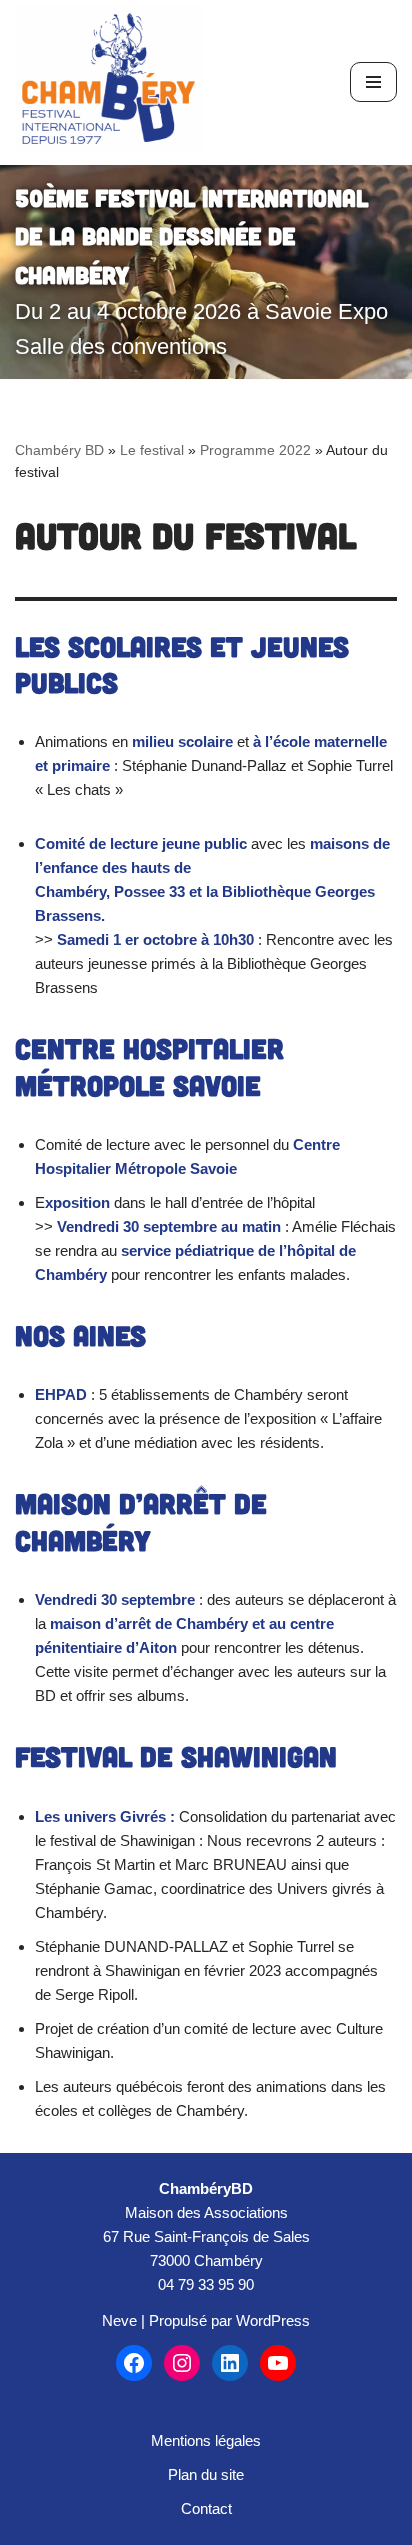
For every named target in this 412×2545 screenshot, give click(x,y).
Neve (119, 2320)
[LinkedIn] (230, 2363)
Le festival (152, 450)
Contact (206, 2508)
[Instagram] (182, 2363)
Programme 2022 (255, 450)
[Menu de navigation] (373, 82)
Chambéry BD (59, 450)
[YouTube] (278, 2363)
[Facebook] (134, 2363)
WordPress (273, 2320)
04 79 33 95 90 (206, 2284)
